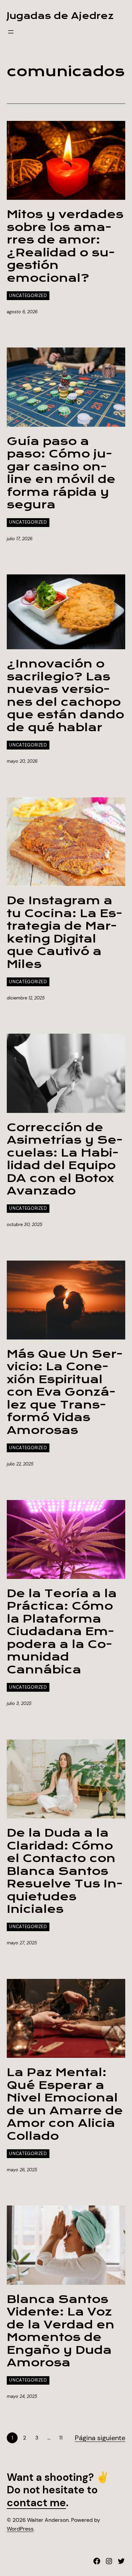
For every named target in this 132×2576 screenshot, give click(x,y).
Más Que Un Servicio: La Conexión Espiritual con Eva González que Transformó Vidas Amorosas (65, 1392)
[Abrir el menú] (11, 32)
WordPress (20, 2529)
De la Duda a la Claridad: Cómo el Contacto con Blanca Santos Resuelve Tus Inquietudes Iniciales (65, 1871)
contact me (36, 2503)
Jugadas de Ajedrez (60, 16)
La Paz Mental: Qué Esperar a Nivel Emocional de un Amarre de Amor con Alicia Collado (65, 2104)
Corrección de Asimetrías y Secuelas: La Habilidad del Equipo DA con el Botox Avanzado (65, 1159)
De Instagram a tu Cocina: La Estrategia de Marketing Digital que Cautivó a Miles (64, 933)
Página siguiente (100, 2438)
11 (61, 2438)
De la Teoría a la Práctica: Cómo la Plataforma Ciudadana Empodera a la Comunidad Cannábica (62, 1632)
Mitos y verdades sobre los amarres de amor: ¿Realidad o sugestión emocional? (65, 246)
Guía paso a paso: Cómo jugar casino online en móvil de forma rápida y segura (61, 473)
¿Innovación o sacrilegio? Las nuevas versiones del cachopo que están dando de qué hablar (65, 696)
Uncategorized (28, 295)
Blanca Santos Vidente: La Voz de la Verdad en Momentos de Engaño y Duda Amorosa (61, 2331)
